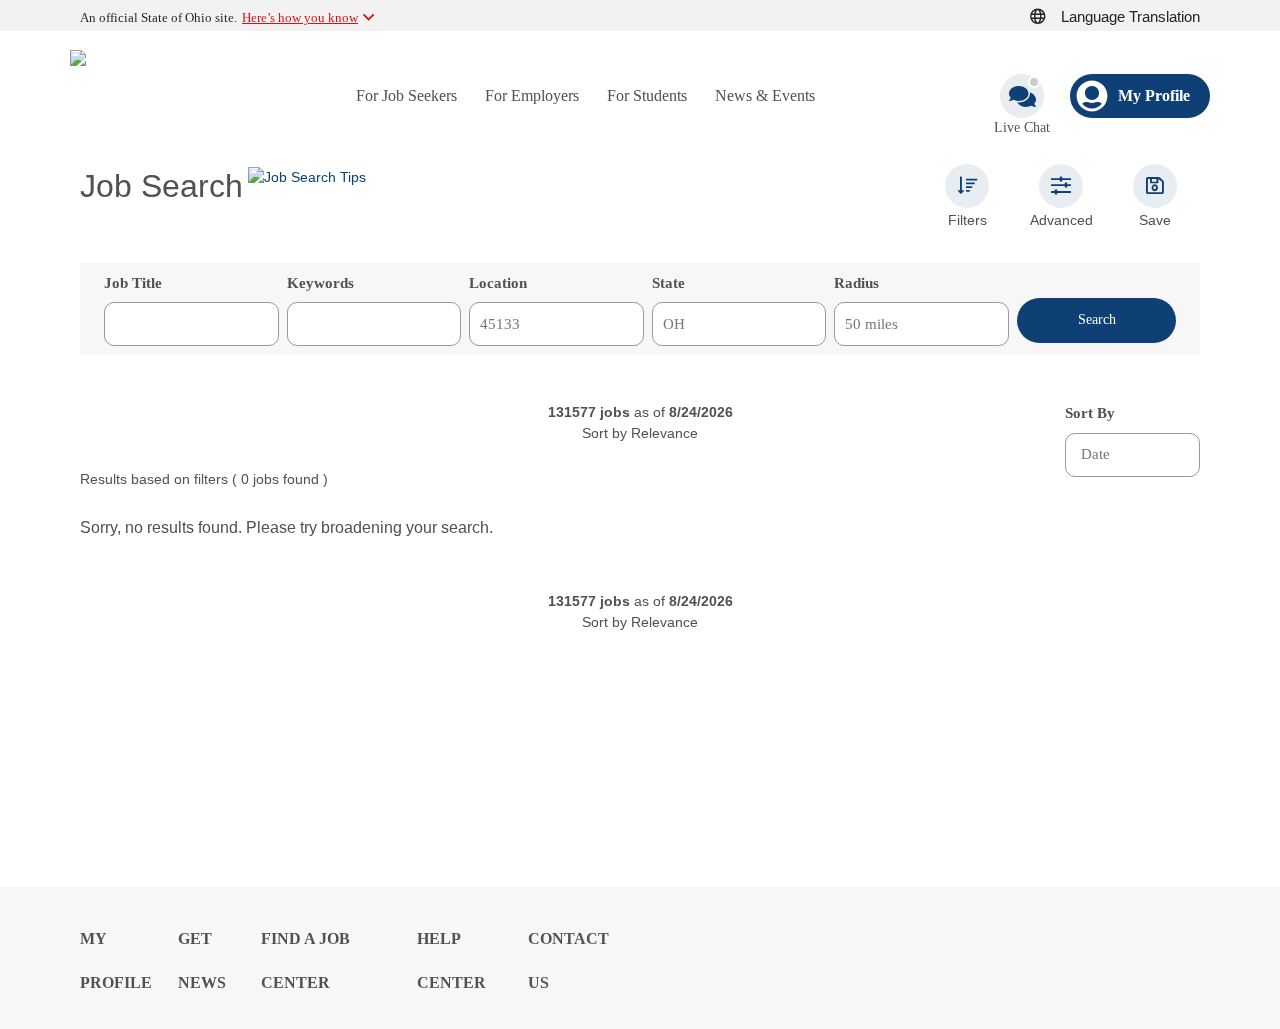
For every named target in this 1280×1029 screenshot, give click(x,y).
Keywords (320, 283)
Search (1097, 319)
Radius (856, 283)
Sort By (1090, 413)
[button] (1049, 17)
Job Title (133, 283)
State (668, 283)
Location (498, 283)
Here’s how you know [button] (300, 17)
